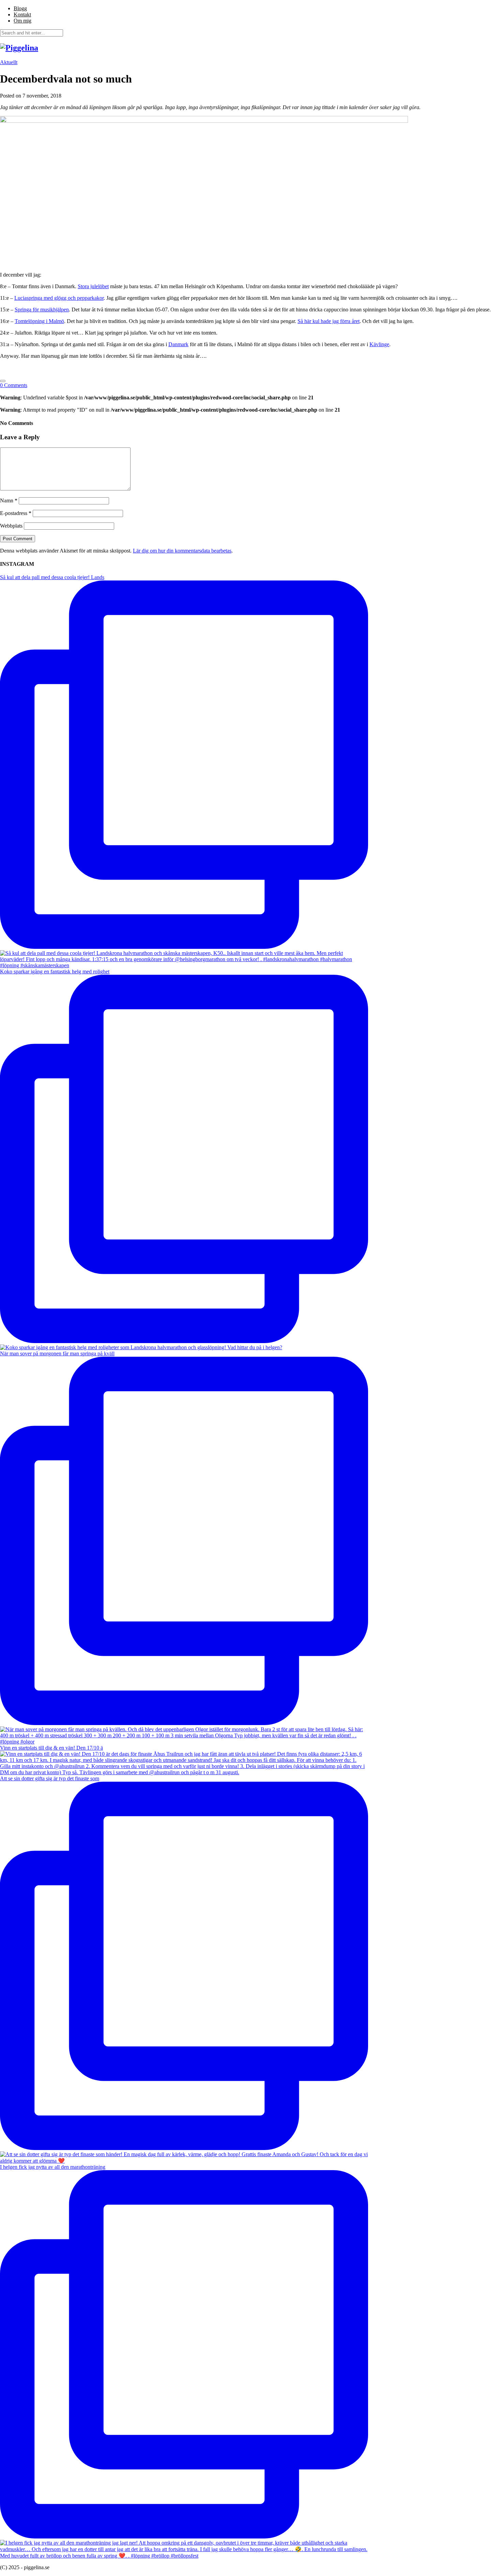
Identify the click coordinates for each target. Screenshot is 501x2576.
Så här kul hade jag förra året (329, 321)
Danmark (178, 344)
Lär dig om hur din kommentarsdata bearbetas (182, 551)
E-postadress (16, 513)
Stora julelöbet (93, 286)
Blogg (20, 8)
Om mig (22, 21)
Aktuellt (9, 62)
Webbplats (11, 526)
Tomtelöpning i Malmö (39, 321)
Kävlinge (379, 344)
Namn (9, 501)
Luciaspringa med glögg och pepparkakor (59, 298)
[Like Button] (3, 381)
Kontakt (22, 14)
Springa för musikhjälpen (42, 310)
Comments (14, 385)
